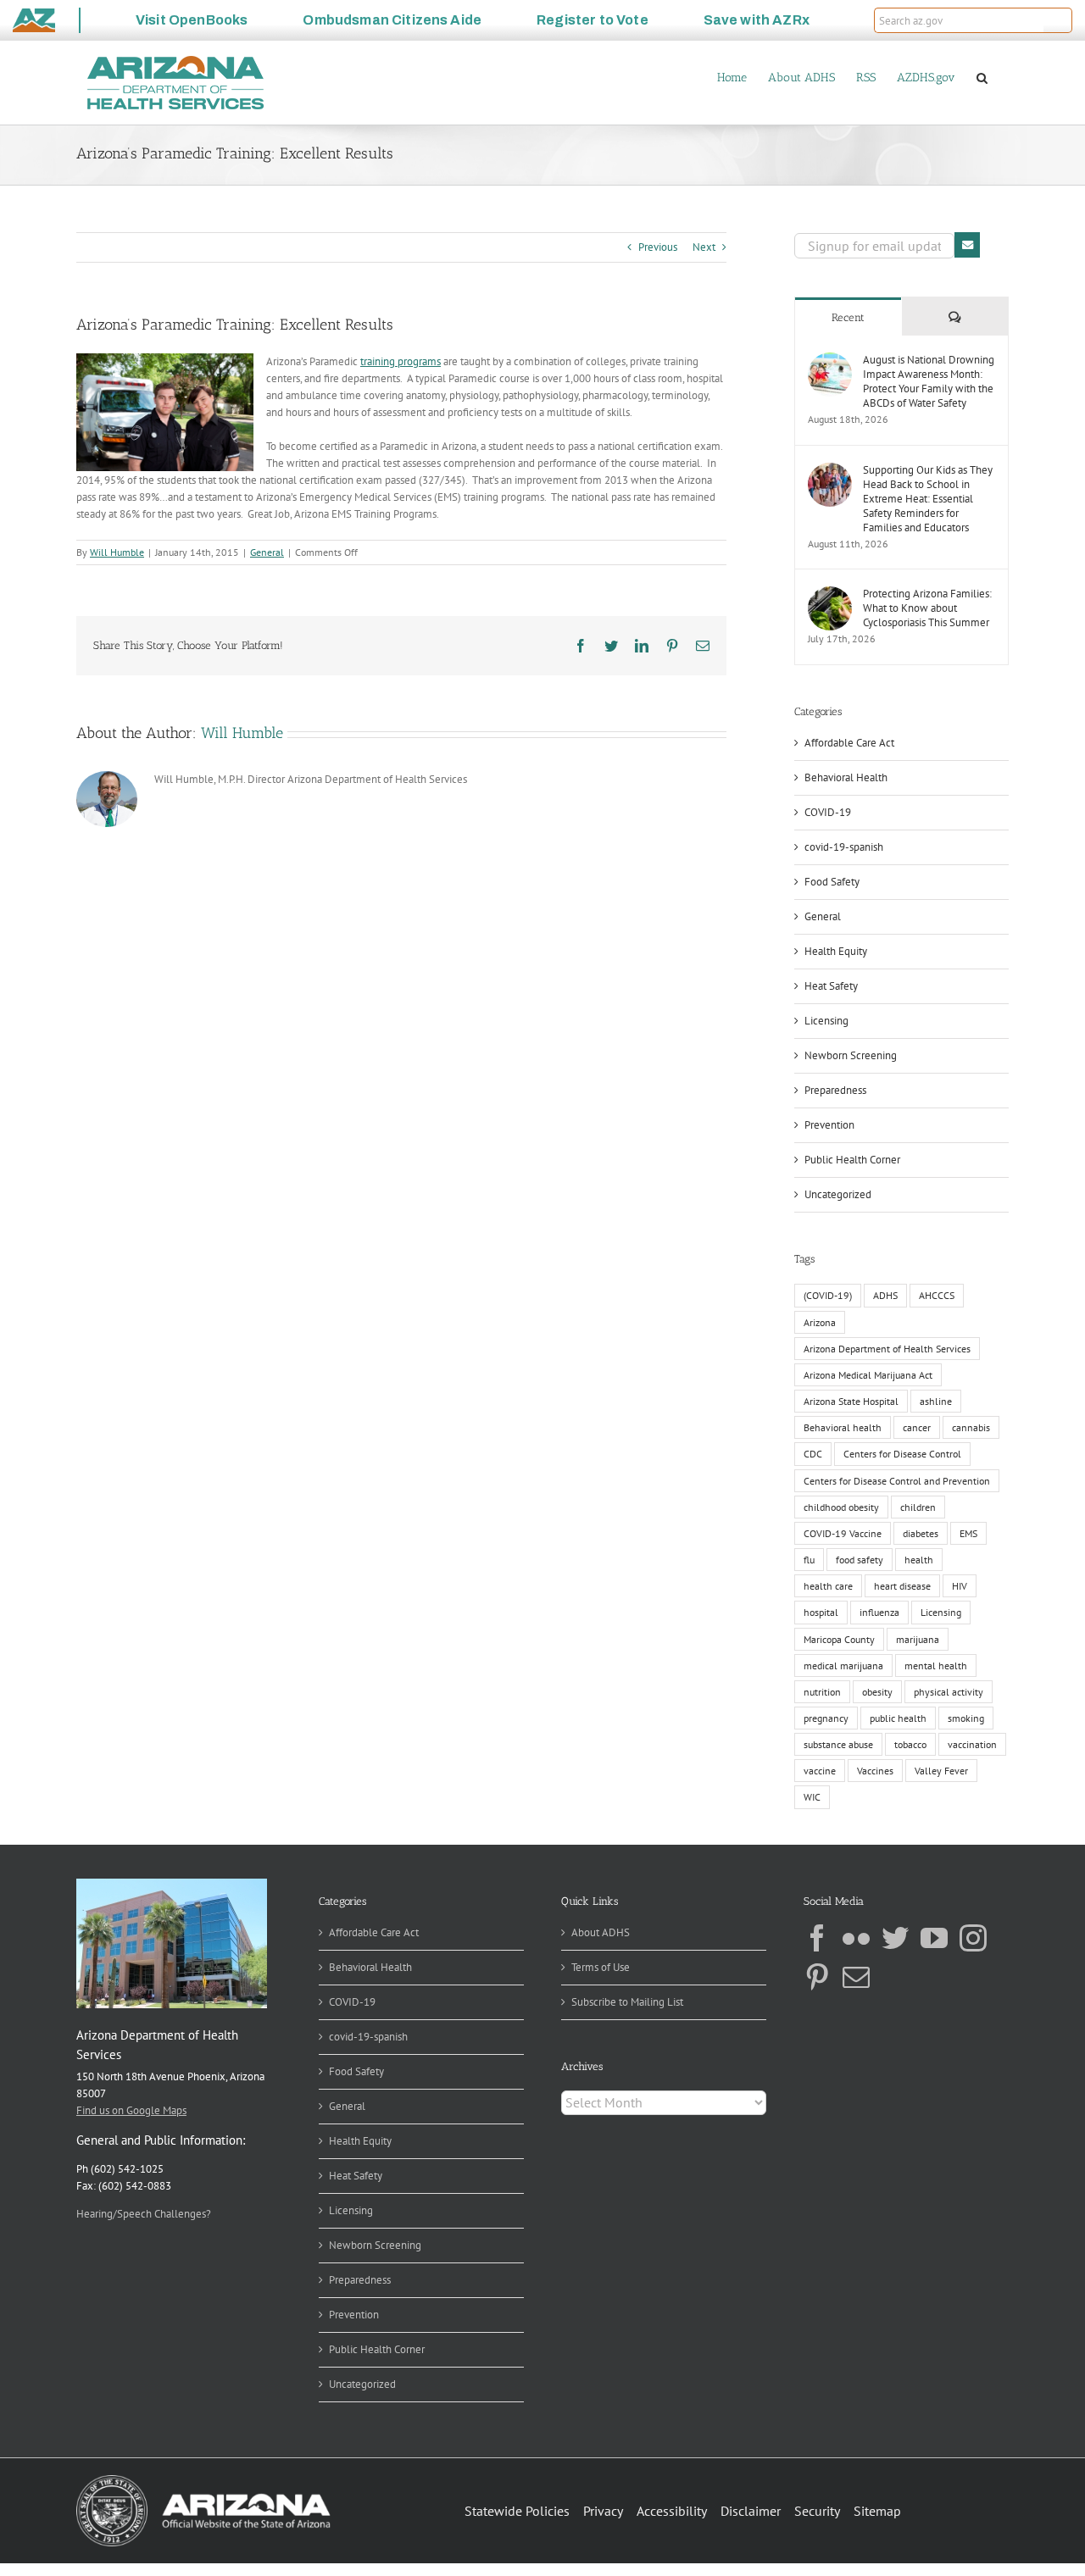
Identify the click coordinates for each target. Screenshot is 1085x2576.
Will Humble (117, 552)
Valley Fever (941, 1771)
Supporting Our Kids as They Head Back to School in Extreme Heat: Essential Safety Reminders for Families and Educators (928, 499)
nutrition (822, 1692)
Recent (848, 317)
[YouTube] (934, 1938)
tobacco (910, 1744)
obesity (877, 1692)
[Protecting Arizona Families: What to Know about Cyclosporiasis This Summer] (830, 594)
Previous (658, 247)
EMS (968, 1533)
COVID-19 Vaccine (843, 1533)
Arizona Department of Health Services (887, 1349)
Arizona (820, 1322)
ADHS (885, 1295)
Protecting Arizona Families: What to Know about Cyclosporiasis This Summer (927, 608)
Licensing (826, 1021)
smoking (966, 1718)
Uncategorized (838, 1194)
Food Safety (832, 882)
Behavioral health (843, 1427)
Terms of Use (601, 1967)
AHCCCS (937, 1295)
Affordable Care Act (849, 743)
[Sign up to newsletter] (967, 245)
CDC (813, 1454)
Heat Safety (831, 986)
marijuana (918, 1639)
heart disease (902, 1586)
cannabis (971, 1427)
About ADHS (601, 1932)
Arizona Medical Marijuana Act (868, 1375)
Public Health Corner (852, 1160)
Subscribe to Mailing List (627, 2002)
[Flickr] (856, 1938)
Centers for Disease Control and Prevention (897, 1481)
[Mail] (856, 1977)
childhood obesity (841, 1507)
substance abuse (838, 1744)
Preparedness (835, 1090)
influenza (879, 1612)
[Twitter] (895, 1938)
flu (809, 1560)
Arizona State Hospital (851, 1401)
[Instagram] (973, 1938)
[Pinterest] (817, 1977)
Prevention (829, 1125)
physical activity (949, 1692)
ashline (936, 1401)
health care (828, 1586)
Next (704, 247)
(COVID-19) (828, 1295)
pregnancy (826, 1718)
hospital (821, 1612)
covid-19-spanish (844, 847)
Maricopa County (839, 1639)
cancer (917, 1427)
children (918, 1507)
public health (898, 1718)
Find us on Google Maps (131, 2110)
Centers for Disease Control (902, 1454)
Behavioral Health (846, 777)
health (919, 1560)
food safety (860, 1560)
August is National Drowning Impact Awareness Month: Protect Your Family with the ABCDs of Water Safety (929, 381)
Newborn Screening (851, 1055)
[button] (1058, 20)
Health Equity (836, 951)
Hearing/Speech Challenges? (144, 2214)
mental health (936, 1666)
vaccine (820, 1771)
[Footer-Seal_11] (203, 2481)
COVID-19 (828, 812)
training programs (401, 361)
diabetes (921, 1533)
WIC (812, 1797)
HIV (960, 1586)
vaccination (972, 1744)
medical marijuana (843, 1666)
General (267, 552)
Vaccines (875, 1771)
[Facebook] (817, 1938)
